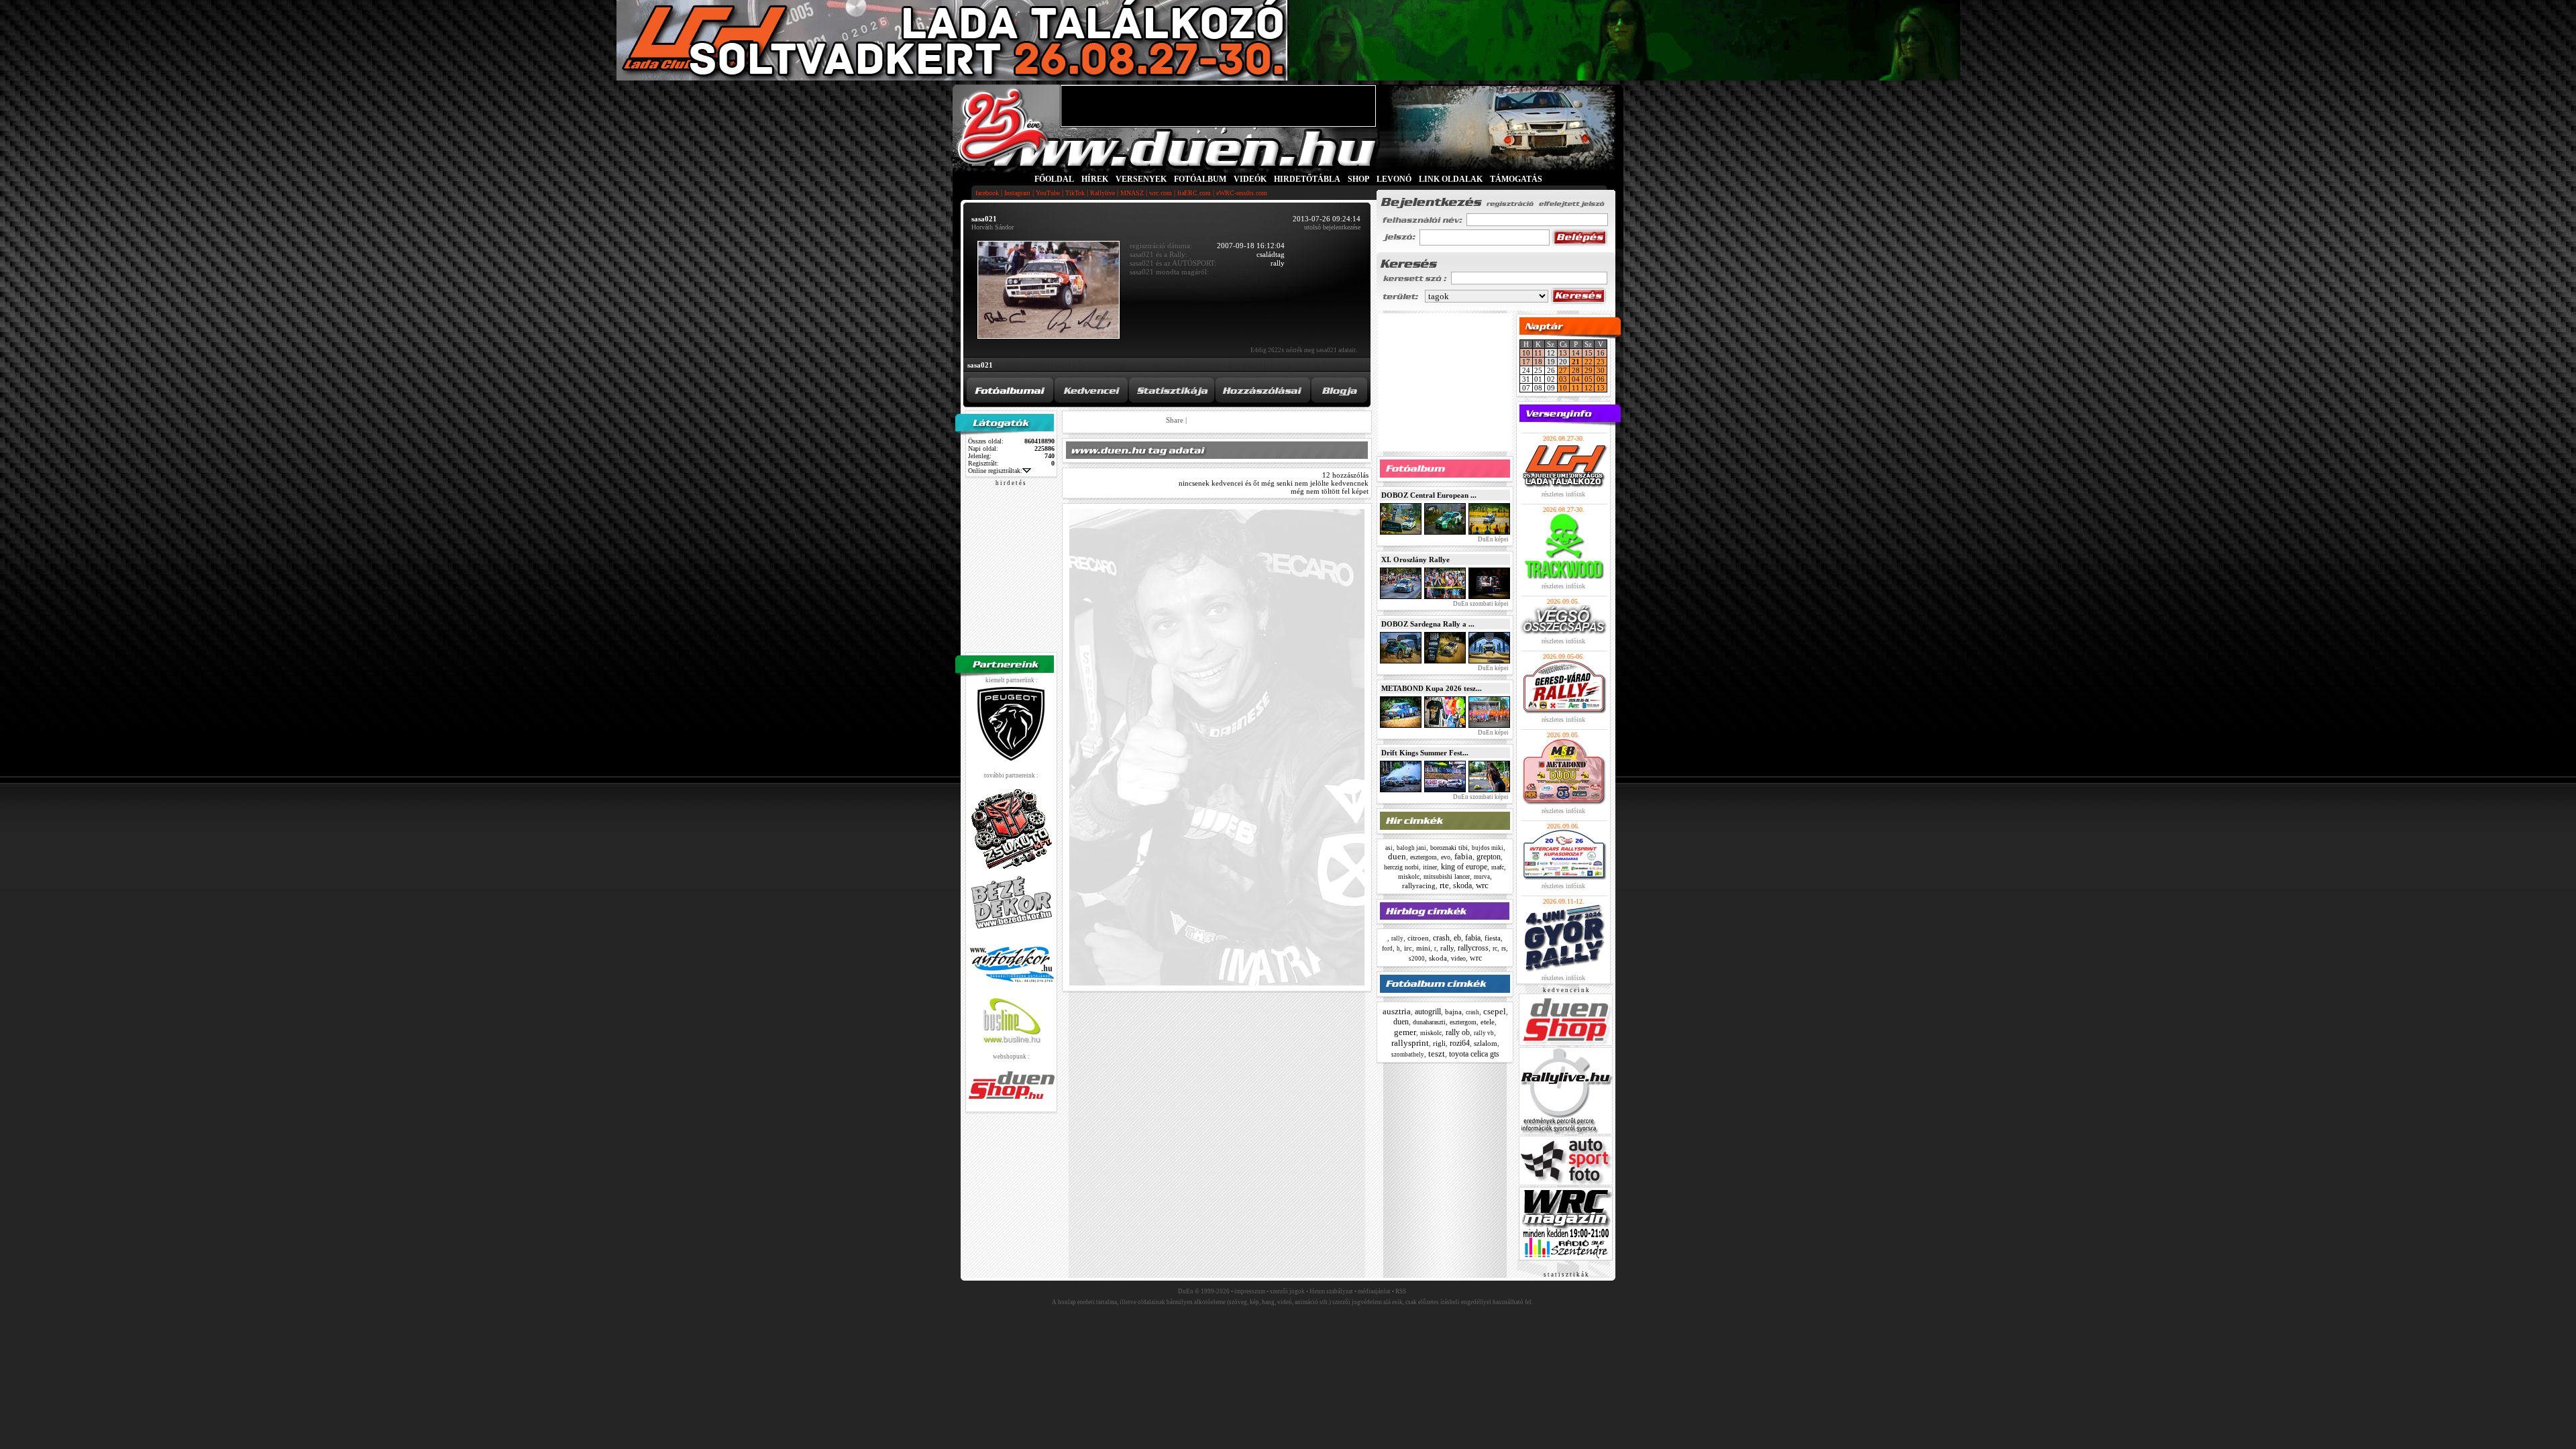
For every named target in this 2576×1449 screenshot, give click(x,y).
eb (1457, 938)
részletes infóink (1563, 494)
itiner (1430, 867)
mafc (1498, 867)
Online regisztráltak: (995, 471)
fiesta (1493, 938)
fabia (1463, 856)
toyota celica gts (1474, 1054)
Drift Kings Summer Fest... (1425, 753)
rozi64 (1460, 1043)
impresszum (1250, 1291)
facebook (987, 193)
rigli (1439, 1043)
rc (1495, 948)
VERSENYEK (1141, 179)
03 (1563, 379)
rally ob (1458, 1032)
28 (1576, 370)
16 (1601, 353)
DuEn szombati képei (1480, 604)
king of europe (1464, 867)
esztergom (1424, 857)
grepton (1489, 857)
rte (1444, 885)
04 (1576, 379)
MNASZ (1132, 193)
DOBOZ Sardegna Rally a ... (1428, 624)
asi (1389, 848)
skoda (1462, 885)
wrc (1482, 885)
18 (1538, 362)
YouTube (1048, 193)
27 (1563, 370)
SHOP (1358, 179)
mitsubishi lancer (1447, 876)
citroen (1418, 938)
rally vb (1484, 1033)
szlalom (1486, 1043)
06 (1601, 379)
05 (1589, 379)
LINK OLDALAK (1451, 179)
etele (1488, 1022)
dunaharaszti (1429, 1022)
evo (1446, 857)
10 (1526, 353)
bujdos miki (1488, 848)
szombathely (1408, 1055)
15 (1589, 353)
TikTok (1075, 193)
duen (1397, 856)
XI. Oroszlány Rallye (1415, 559)
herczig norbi (1401, 867)
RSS (1401, 1291)
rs (1504, 948)
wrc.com (1161, 193)
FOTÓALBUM (1200, 179)
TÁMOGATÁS (1516, 179)
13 (1563, 353)
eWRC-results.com (1242, 193)
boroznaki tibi (1449, 848)
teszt (1437, 1054)
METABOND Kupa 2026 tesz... (1432, 688)
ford (1387, 949)
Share (1175, 420)
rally (1397, 938)
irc (1408, 948)
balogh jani (1411, 848)
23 (1601, 362)
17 (1526, 362)
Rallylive (1103, 193)
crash (1441, 938)
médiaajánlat (1374, 1291)
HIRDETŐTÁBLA (1307, 179)
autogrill (1428, 1012)
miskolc (1409, 876)
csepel (1495, 1011)
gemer (1405, 1032)
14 (1576, 353)
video (1458, 958)
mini (1423, 948)
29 (1589, 370)
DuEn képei (1493, 539)
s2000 (1417, 959)
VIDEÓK (1250, 179)
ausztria (1397, 1011)
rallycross (1473, 948)
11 (1538, 353)
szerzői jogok (1287, 1291)
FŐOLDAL (1054, 179)
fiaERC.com (1194, 193)
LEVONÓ (1395, 179)
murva (1482, 877)
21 (1576, 362)
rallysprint (1410, 1043)
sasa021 (980, 365)
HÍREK (1095, 179)
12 (1589, 388)
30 (1601, 370)
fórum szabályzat (1331, 1291)
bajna (1453, 1012)
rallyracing (1419, 885)
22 (1589, 362)
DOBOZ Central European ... (1429, 495)
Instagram (1017, 193)
